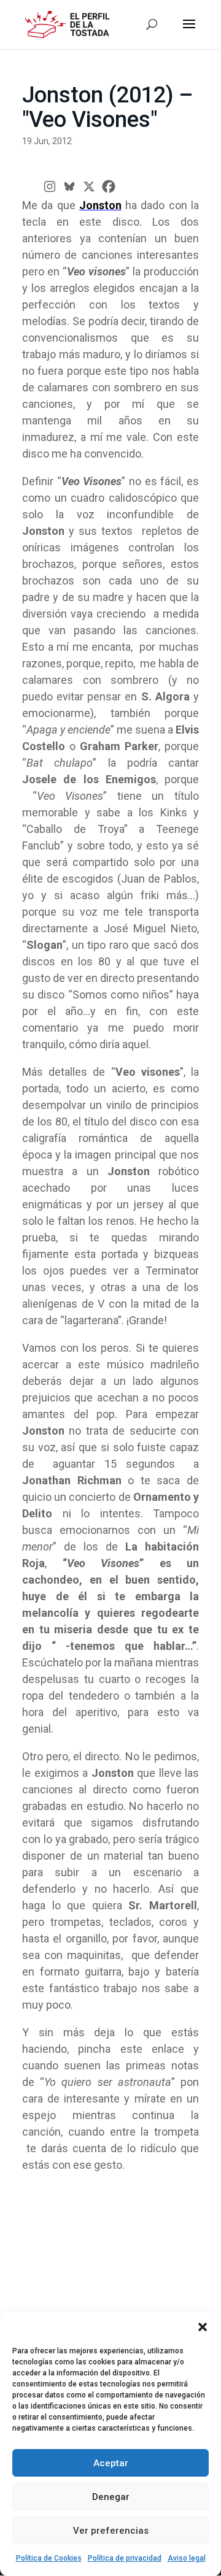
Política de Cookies (49, 2558)
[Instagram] (50, 186)
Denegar (111, 2497)
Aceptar (111, 2463)
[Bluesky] (69, 186)
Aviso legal (187, 2558)
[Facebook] (109, 186)
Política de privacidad (125, 2558)
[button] (203, 2327)
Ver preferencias (111, 2531)
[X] (89, 186)
